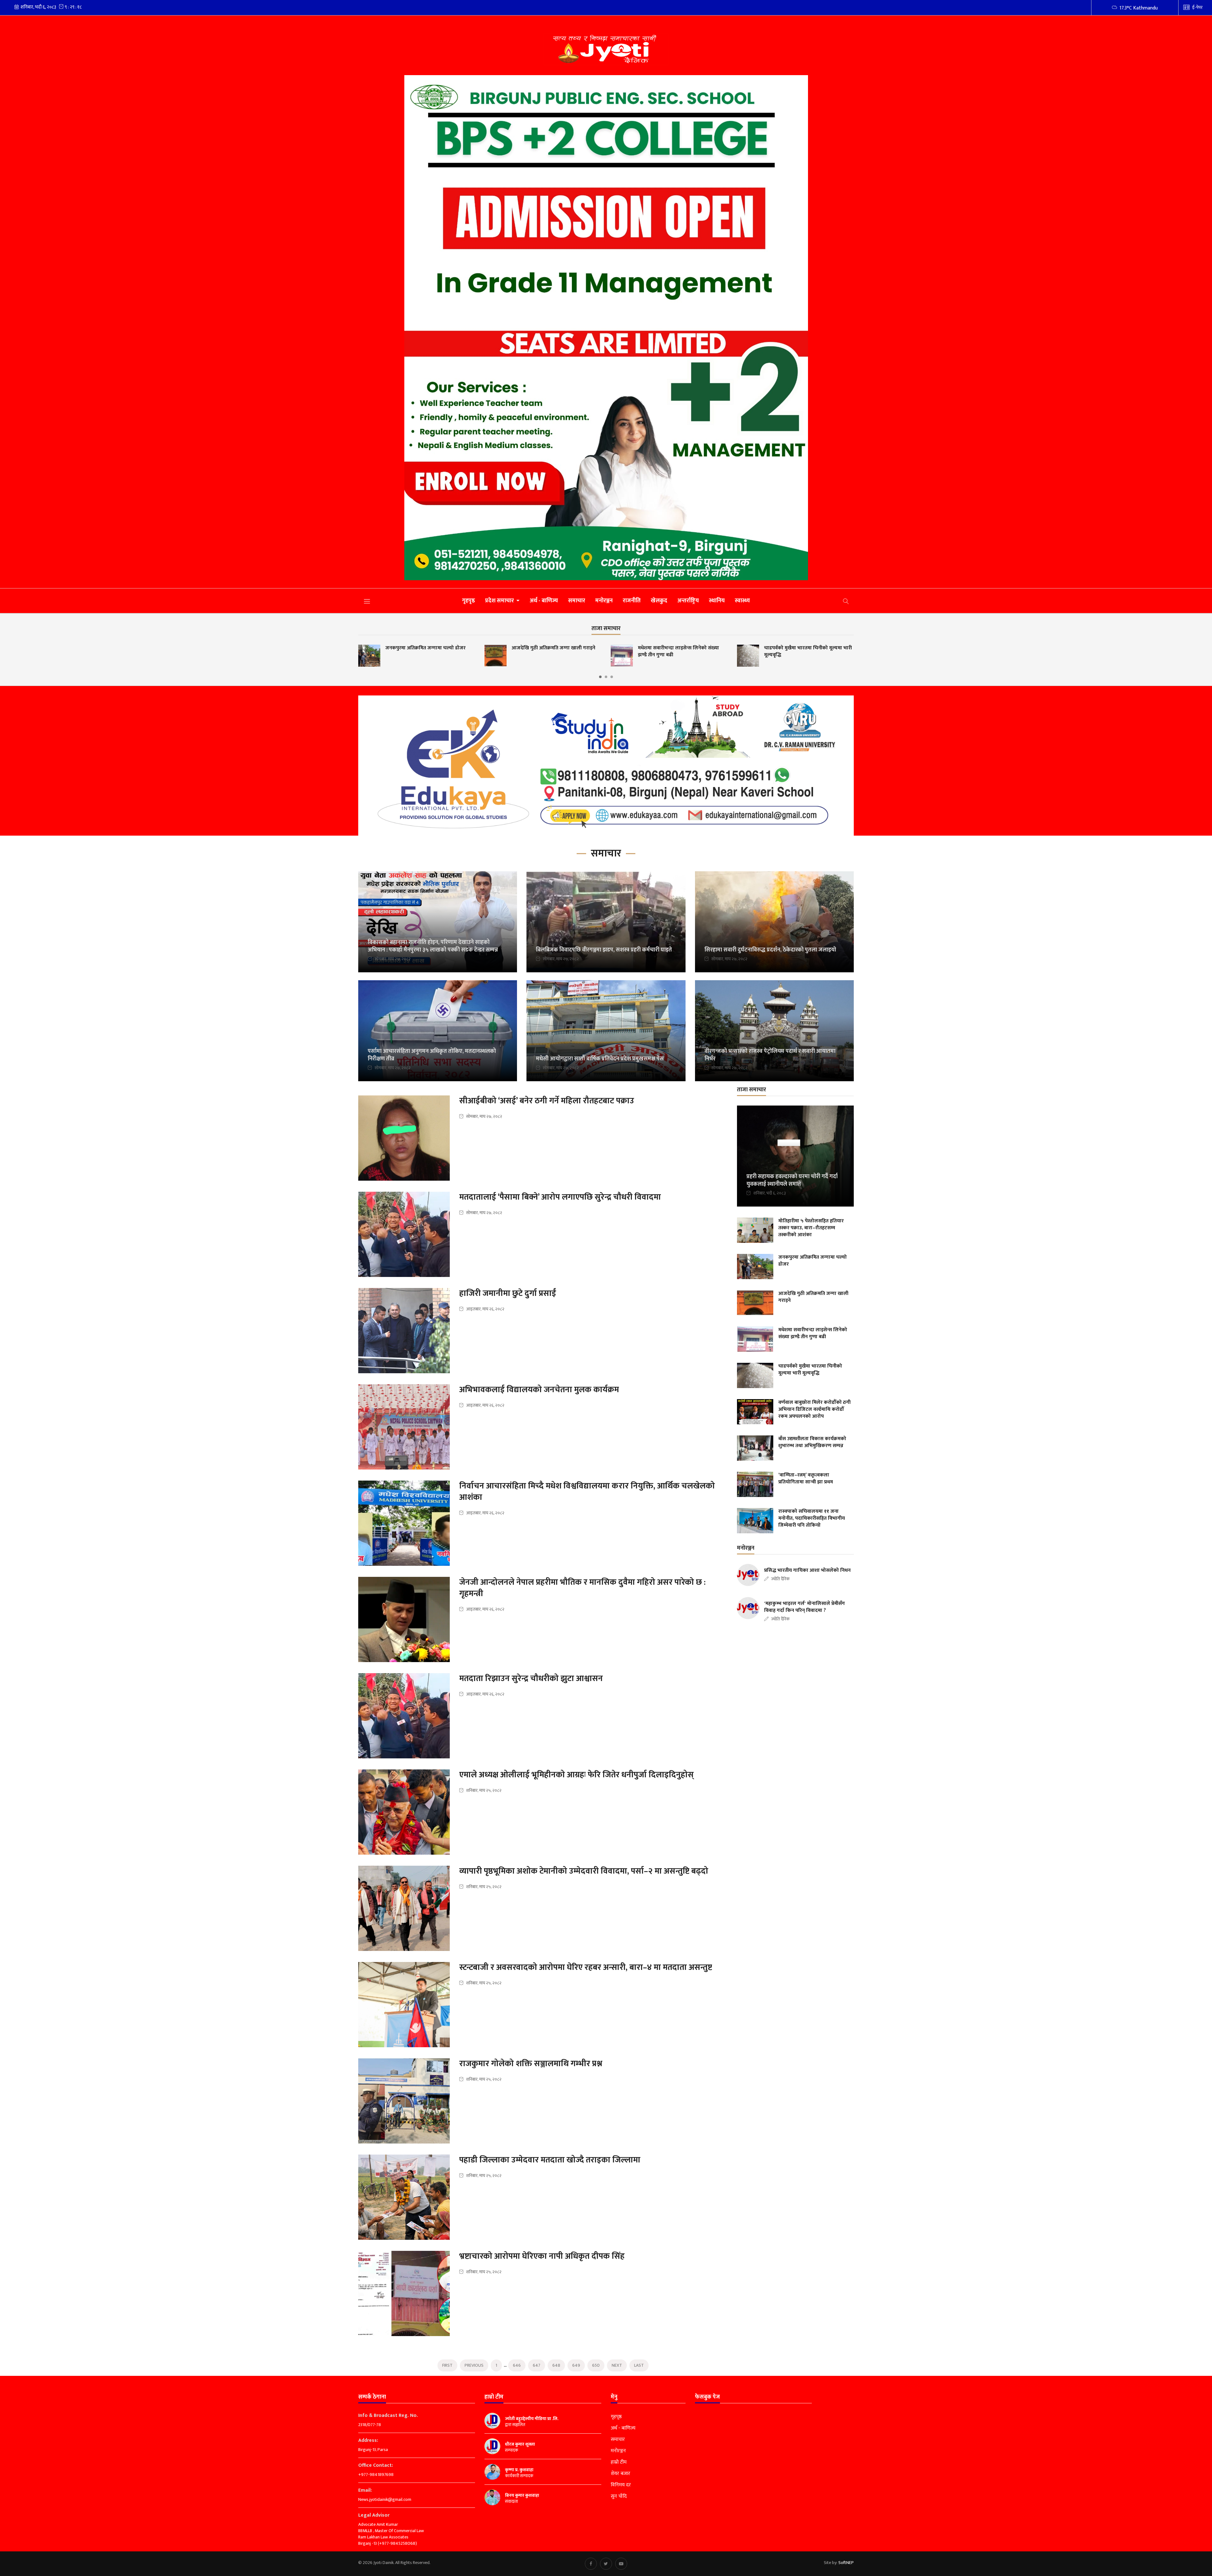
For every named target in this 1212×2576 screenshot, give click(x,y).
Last (639, 2365)
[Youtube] (621, 2564)
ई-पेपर (1197, 7)
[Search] (846, 601)
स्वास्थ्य (742, 601)
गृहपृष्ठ (469, 601)
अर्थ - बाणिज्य (544, 601)
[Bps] (606, 328)
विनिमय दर (621, 2485)
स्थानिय (717, 601)
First (447, 2365)
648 (556, 2365)
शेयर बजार (621, 2474)
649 (576, 2365)
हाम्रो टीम (619, 2462)
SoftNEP (846, 2563)
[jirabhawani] (606, 766)
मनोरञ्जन (604, 601)
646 (517, 2365)
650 (596, 2365)
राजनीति (632, 601)
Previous (474, 2365)
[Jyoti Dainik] (606, 49)
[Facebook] (591, 2564)
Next (617, 2365)
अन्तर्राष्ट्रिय (688, 601)
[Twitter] (606, 2564)
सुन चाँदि (619, 2496)
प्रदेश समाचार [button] (500, 601)
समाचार (577, 601)
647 (537, 2365)
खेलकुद (659, 601)
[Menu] (367, 601)
